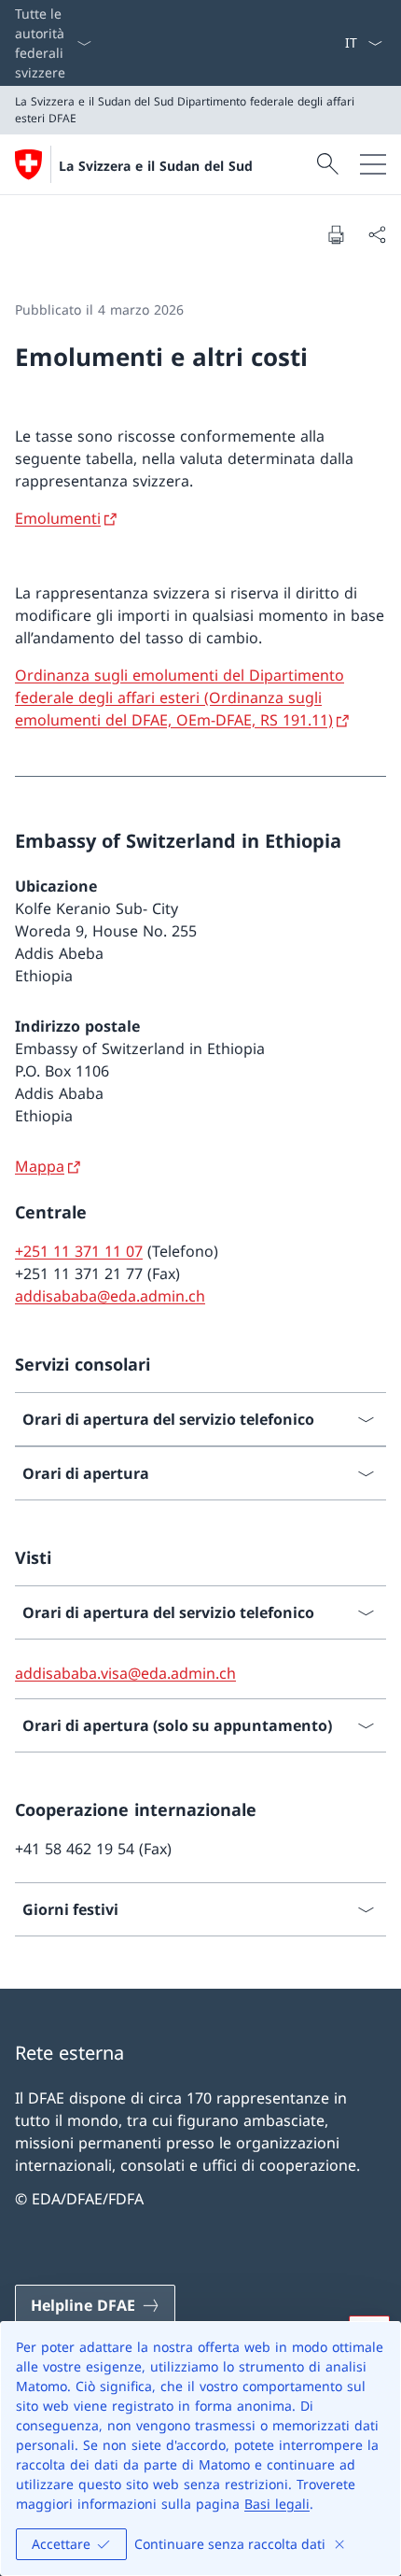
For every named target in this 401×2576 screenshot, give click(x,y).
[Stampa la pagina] (336, 234)
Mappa (40, 1166)
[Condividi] (377, 234)
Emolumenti (58, 518)
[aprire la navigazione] (373, 164)
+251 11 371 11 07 (79, 1251)
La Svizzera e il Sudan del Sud (156, 166)
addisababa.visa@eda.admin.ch (125, 1673)
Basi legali (277, 2504)
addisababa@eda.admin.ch (110, 1296)
